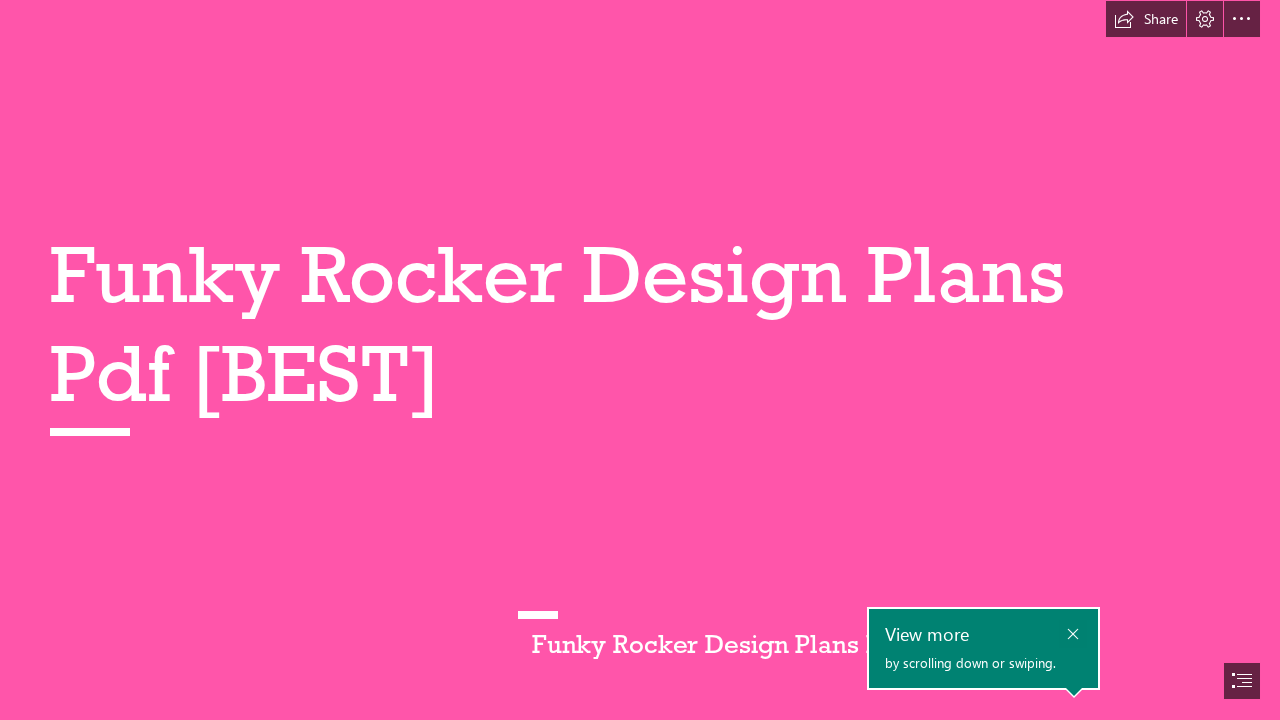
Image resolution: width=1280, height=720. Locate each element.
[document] (640, 360)
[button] (1146, 19)
